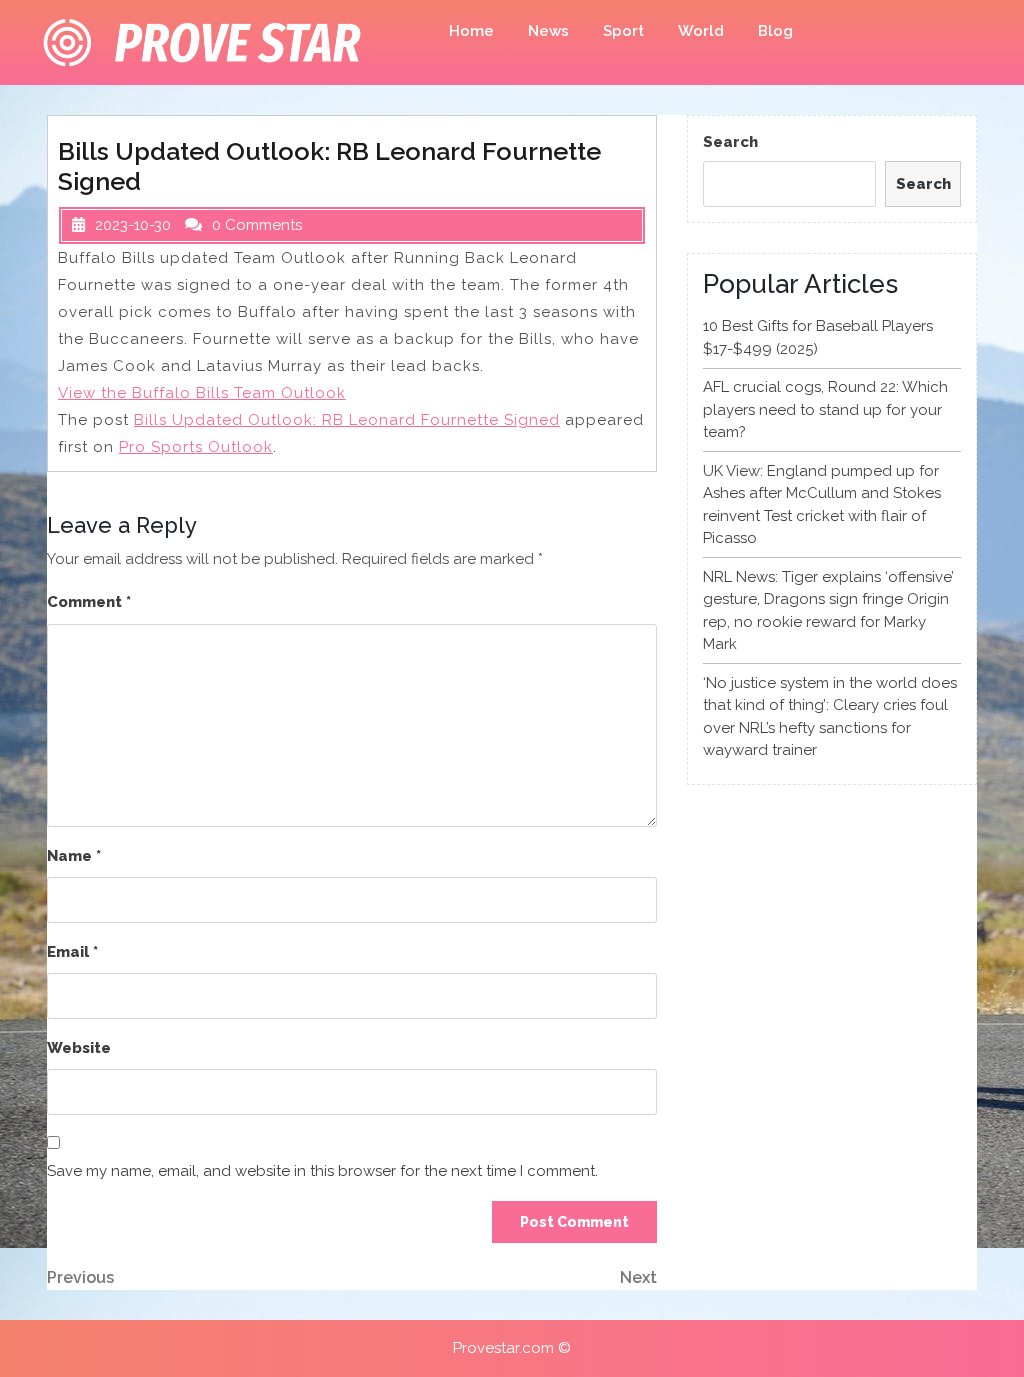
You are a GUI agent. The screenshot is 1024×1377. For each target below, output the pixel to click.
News (548, 31)
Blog (775, 31)
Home (471, 31)
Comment (89, 602)
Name (74, 856)
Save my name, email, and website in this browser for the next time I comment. (322, 1171)
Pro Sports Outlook (196, 447)
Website (79, 1048)
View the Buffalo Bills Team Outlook (202, 393)
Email (72, 952)
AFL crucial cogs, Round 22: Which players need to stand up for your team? (825, 409)
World (701, 31)
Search (730, 142)
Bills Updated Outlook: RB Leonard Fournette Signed (347, 420)
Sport (623, 31)
